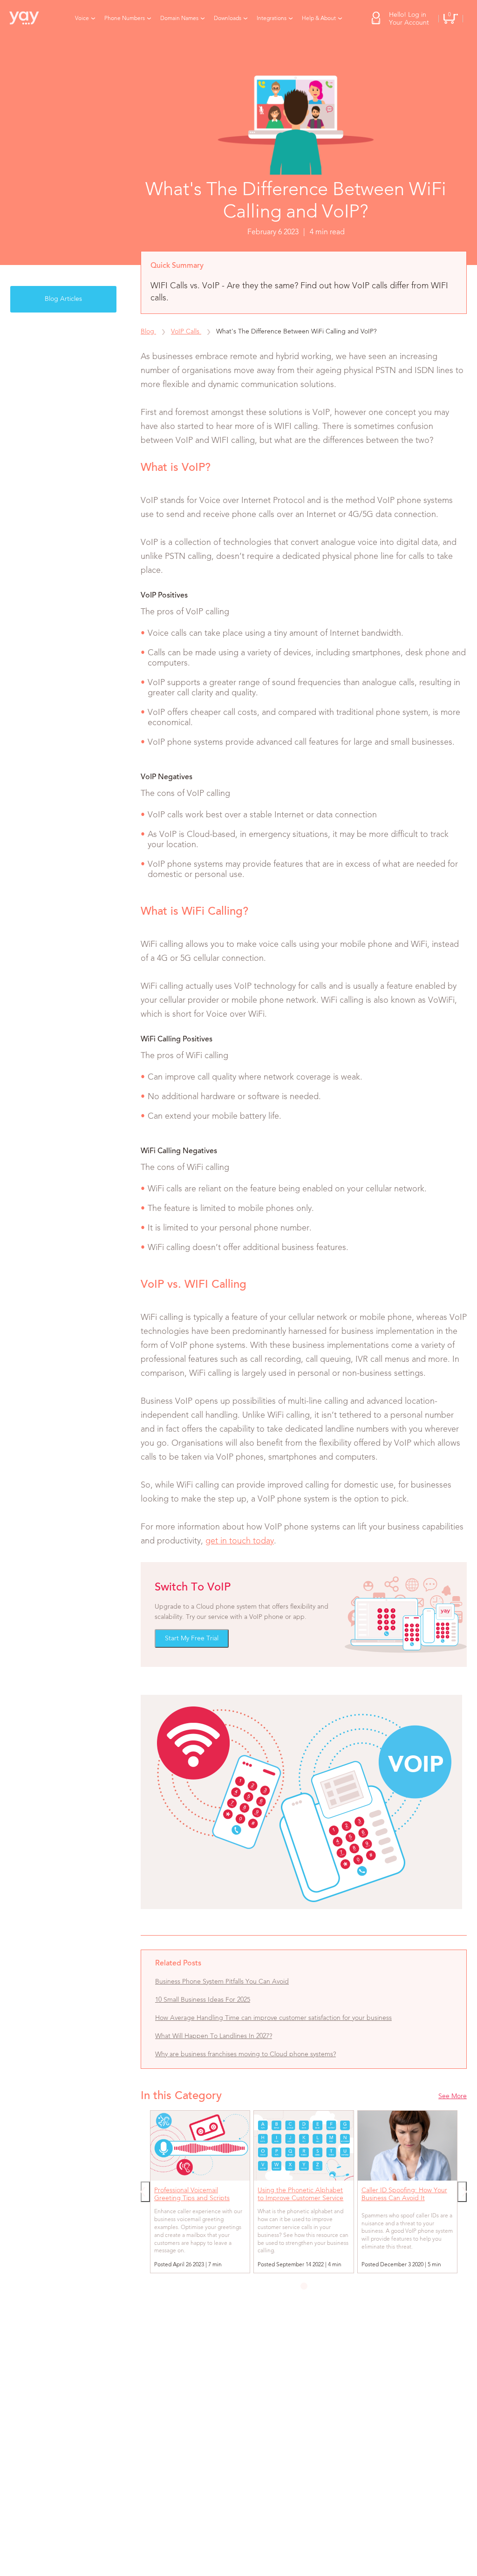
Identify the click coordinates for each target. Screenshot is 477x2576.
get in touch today (240, 1541)
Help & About (319, 19)
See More (453, 2096)
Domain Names (179, 19)
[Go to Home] (30, 19)
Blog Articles (63, 299)
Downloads (228, 19)
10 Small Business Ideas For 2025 (203, 2000)
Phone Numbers (125, 19)
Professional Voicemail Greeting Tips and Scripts (192, 2194)
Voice (82, 19)
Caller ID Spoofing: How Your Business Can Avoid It (404, 2194)
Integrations (272, 19)
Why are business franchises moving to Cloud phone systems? (245, 2054)
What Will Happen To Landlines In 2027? (214, 2036)
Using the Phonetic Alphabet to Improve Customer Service (300, 2194)
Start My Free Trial (192, 1638)
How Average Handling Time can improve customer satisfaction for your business (273, 2018)
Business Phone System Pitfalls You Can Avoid (222, 1982)
